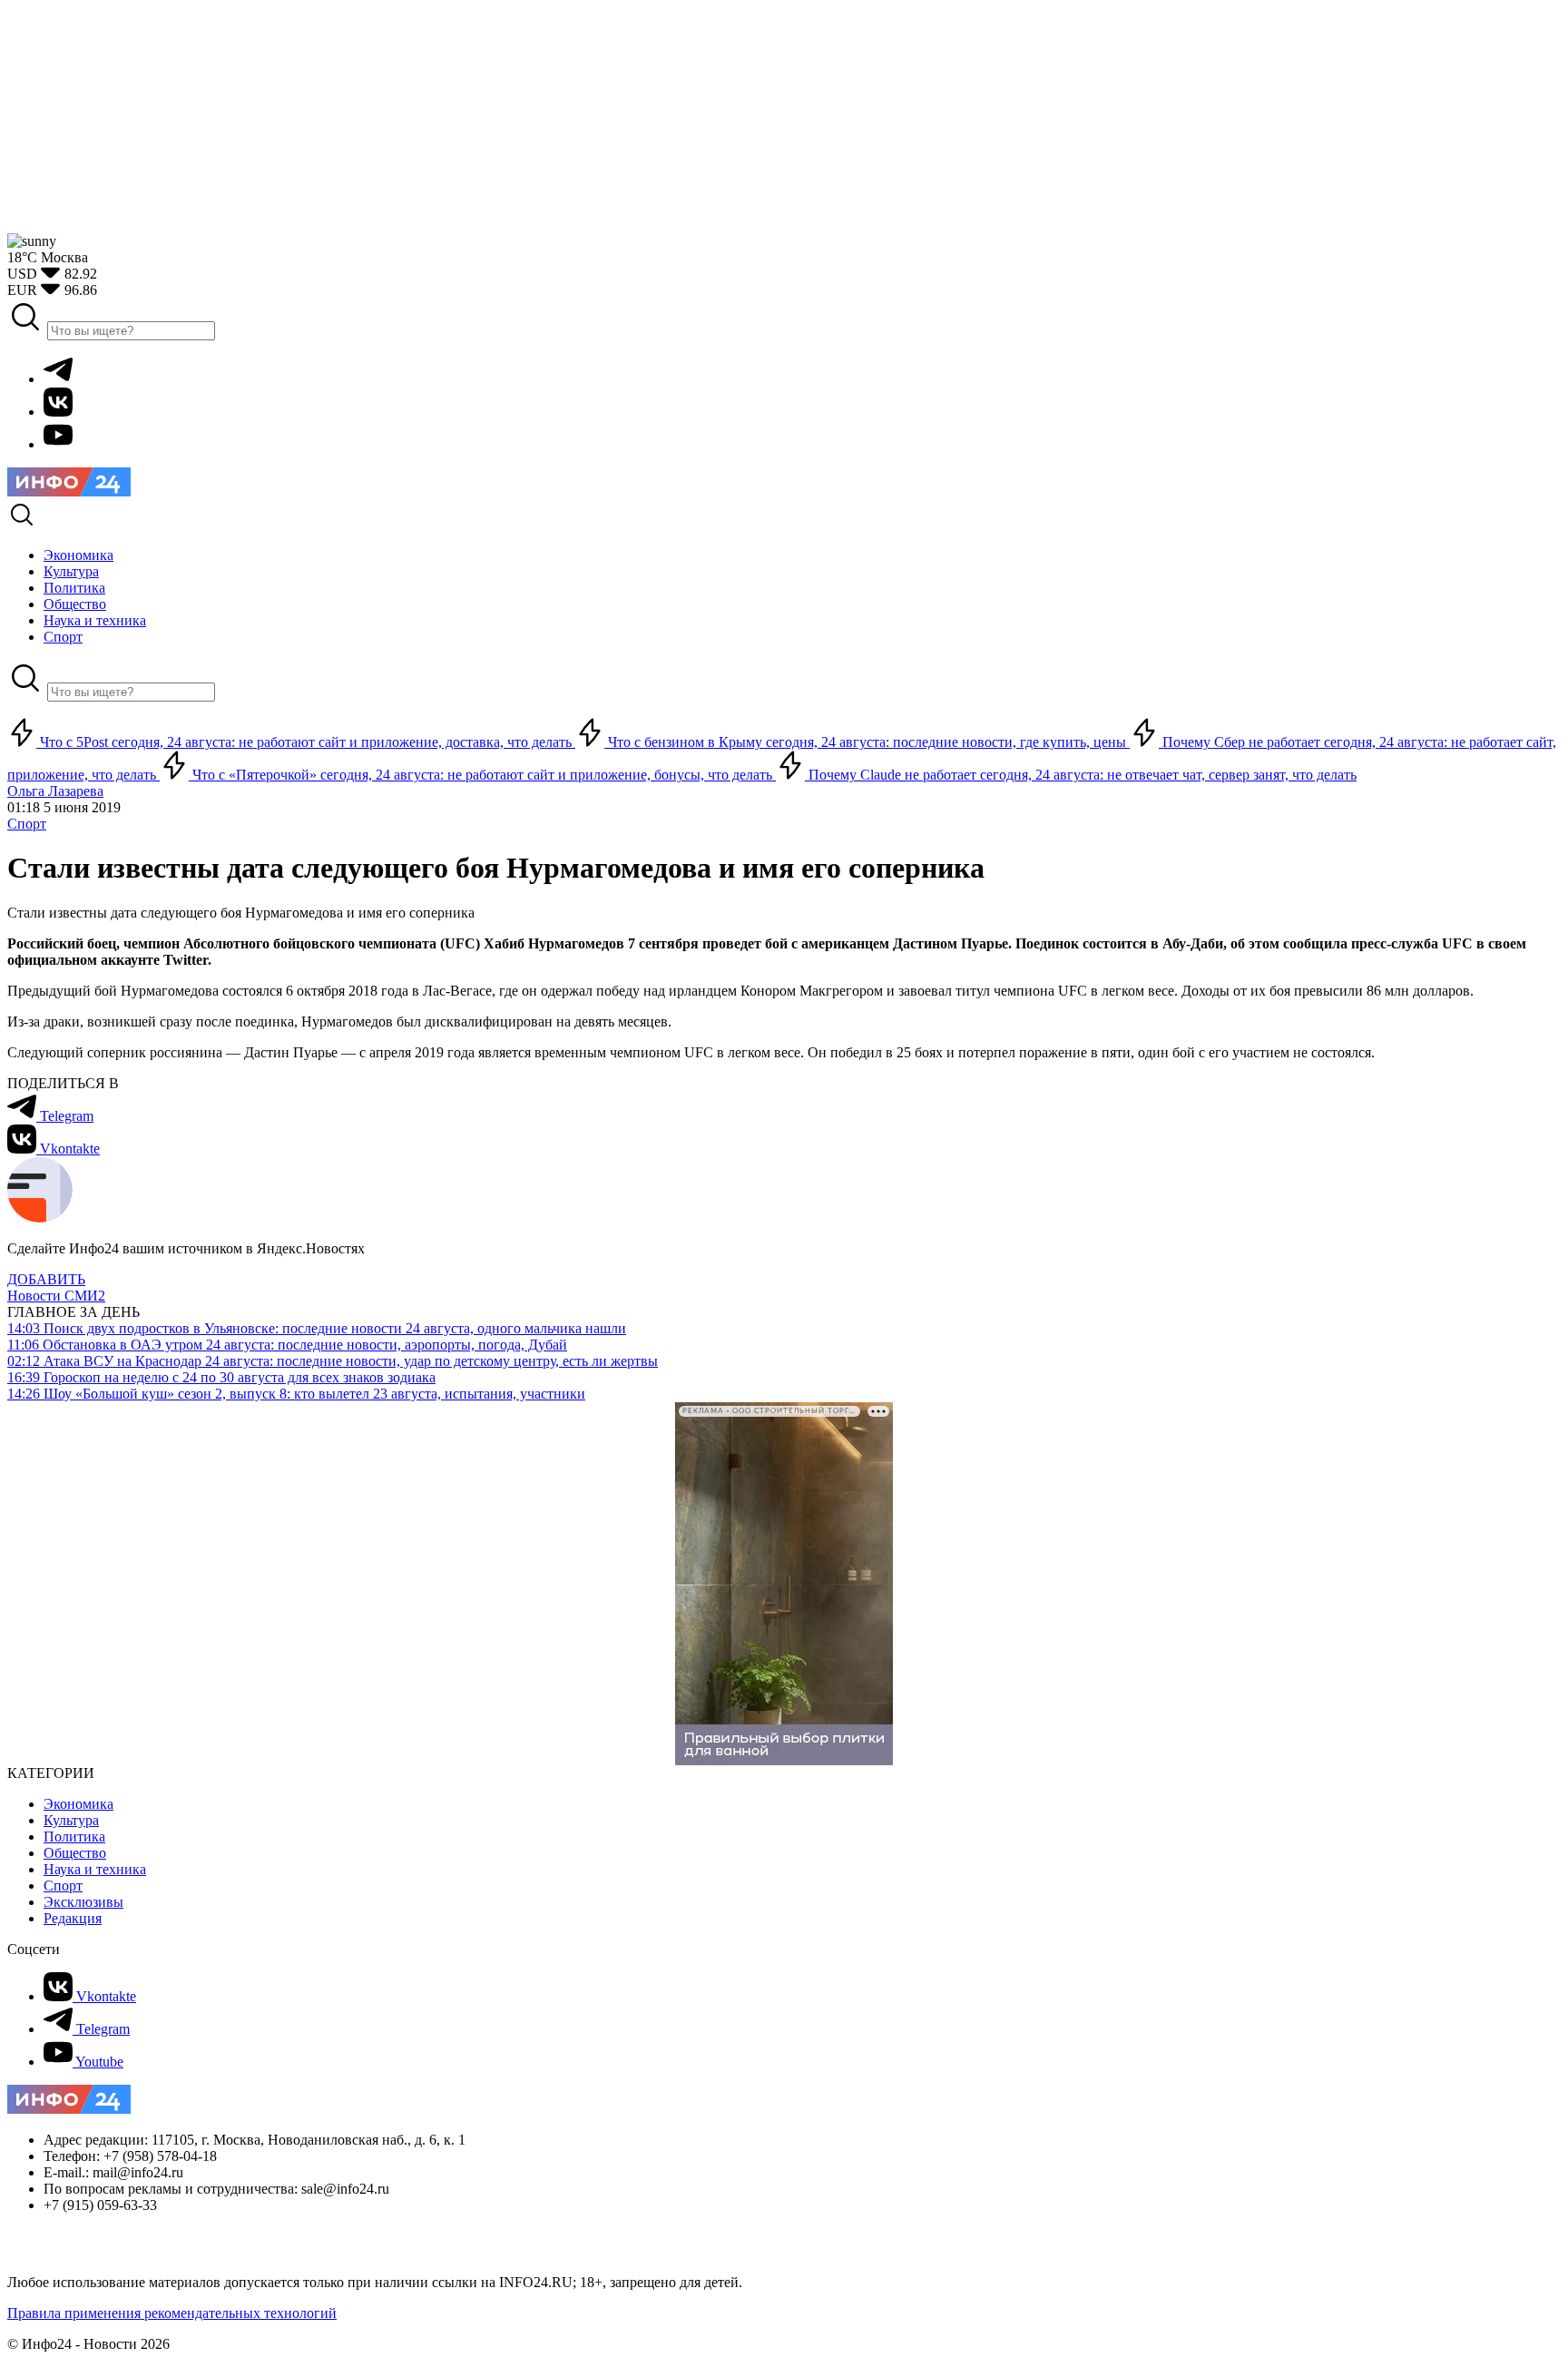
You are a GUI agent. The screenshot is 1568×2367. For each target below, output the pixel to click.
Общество (75, 1853)
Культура (71, 1820)
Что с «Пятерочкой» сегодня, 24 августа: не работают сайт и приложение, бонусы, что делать (482, 775)
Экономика (78, 1804)
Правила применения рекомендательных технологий (172, 2313)
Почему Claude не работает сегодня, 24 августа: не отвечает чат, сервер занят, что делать (1081, 775)
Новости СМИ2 (56, 1296)
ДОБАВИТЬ (46, 1279)
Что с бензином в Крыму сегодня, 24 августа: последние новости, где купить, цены (867, 742)
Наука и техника (95, 1869)
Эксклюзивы (83, 1902)
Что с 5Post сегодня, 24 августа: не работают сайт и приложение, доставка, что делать (306, 742)
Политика (74, 1837)
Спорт (27, 824)
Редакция (73, 1918)
